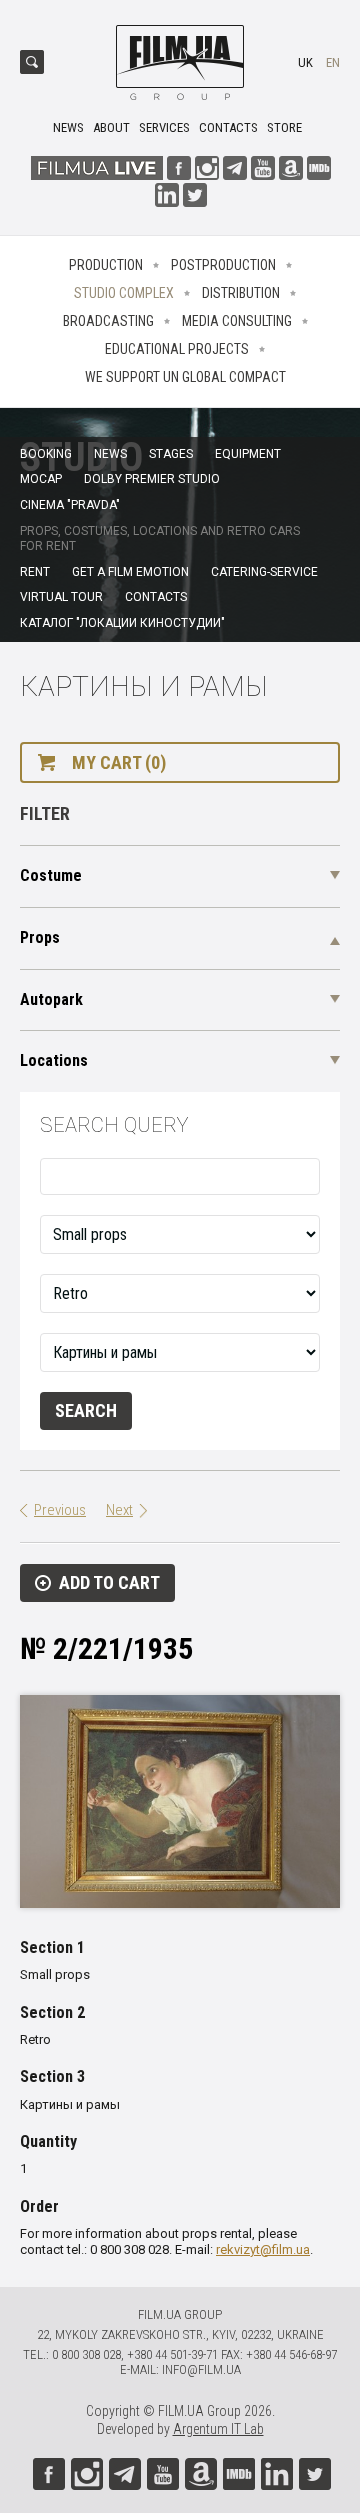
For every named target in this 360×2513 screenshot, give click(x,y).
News (68, 127)
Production (106, 265)
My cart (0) (119, 762)
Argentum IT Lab (218, 2429)
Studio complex (124, 293)
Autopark (51, 999)
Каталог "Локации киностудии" (122, 623)
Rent (35, 572)
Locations (54, 1060)
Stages (171, 454)
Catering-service (264, 572)
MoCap (41, 479)
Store (284, 127)
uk (305, 62)
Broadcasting (108, 321)
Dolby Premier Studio (152, 479)
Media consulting (237, 321)
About (111, 127)
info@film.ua (201, 2369)
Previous (60, 1510)
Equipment (248, 454)
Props (40, 937)
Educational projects (177, 349)
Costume (51, 875)
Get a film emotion (130, 572)
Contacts (228, 127)
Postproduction (223, 265)
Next (119, 1510)
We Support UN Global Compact (185, 377)
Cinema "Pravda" (70, 505)
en (333, 62)
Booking (46, 454)
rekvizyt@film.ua (263, 2249)
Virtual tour (61, 597)
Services (164, 127)
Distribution (241, 293)
